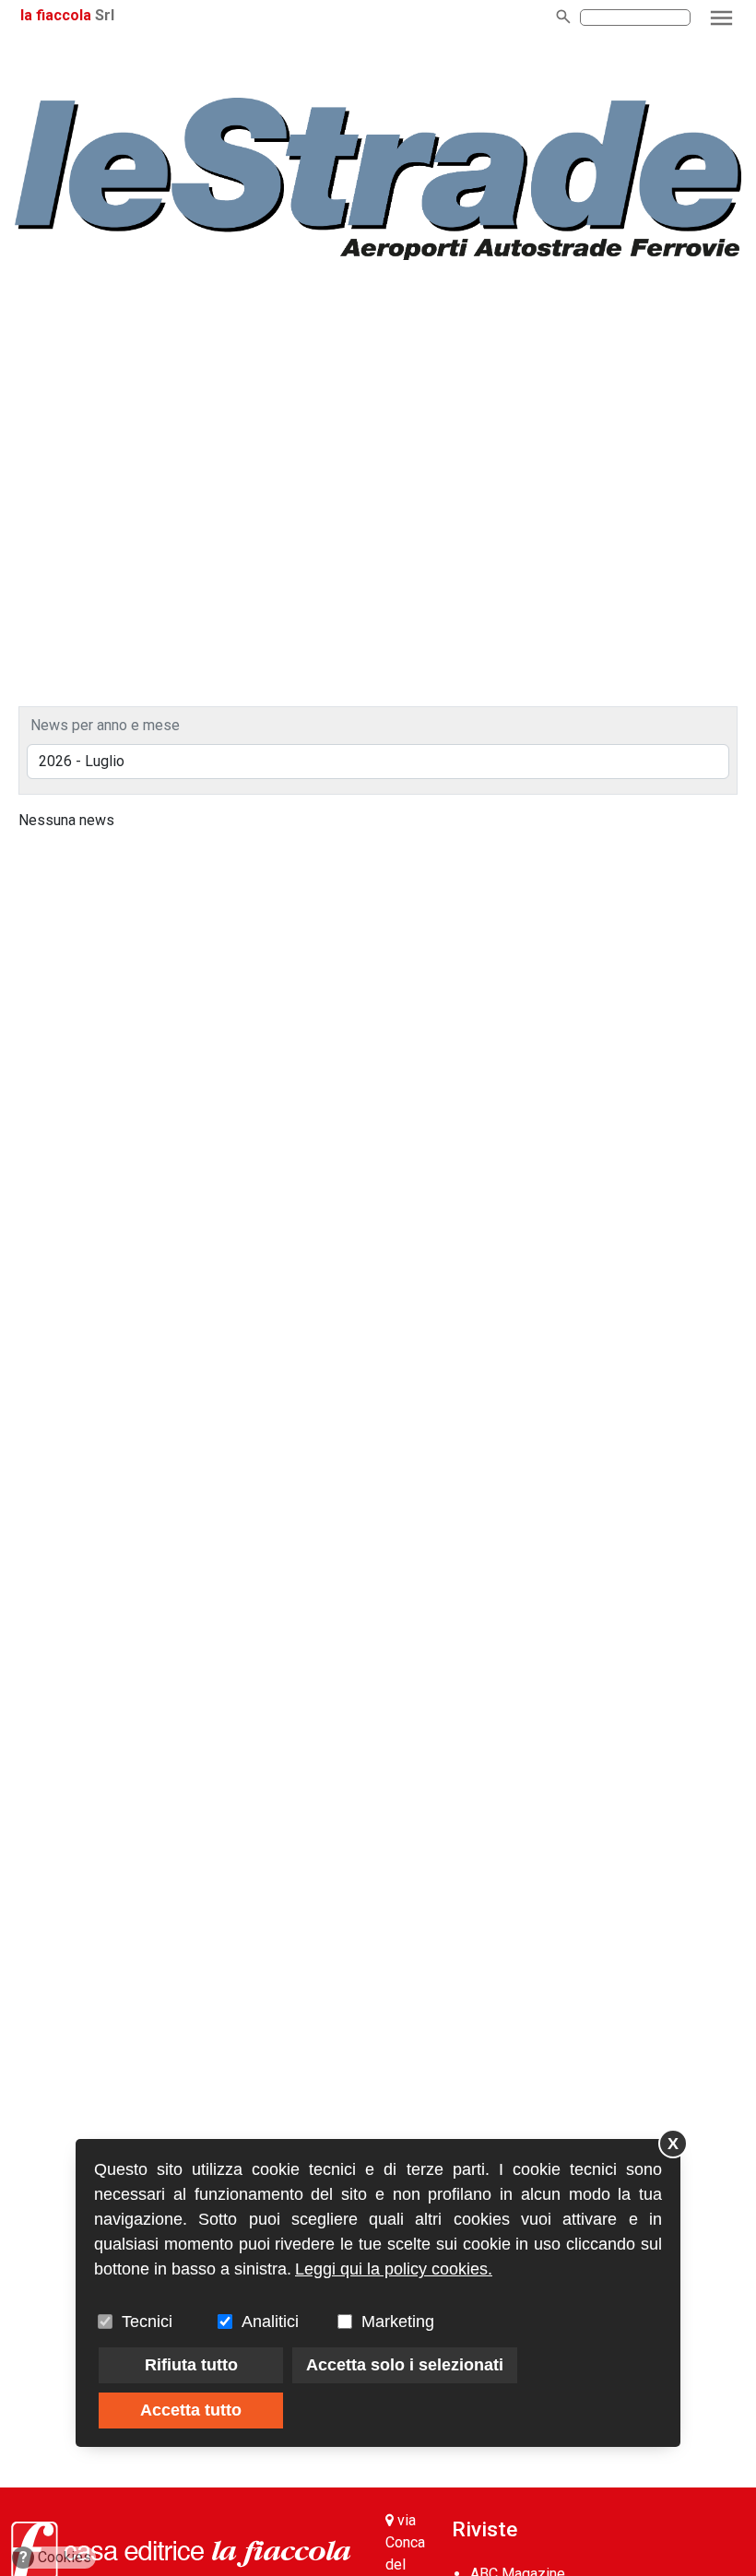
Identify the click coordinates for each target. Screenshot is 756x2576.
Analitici (270, 2322)
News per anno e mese (105, 725)
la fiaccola (56, 15)
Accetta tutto (191, 2410)
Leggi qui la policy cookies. (394, 2269)
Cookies (56, 2557)
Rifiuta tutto (191, 2365)
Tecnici (147, 2322)
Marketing (398, 2322)
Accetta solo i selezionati (405, 2365)
